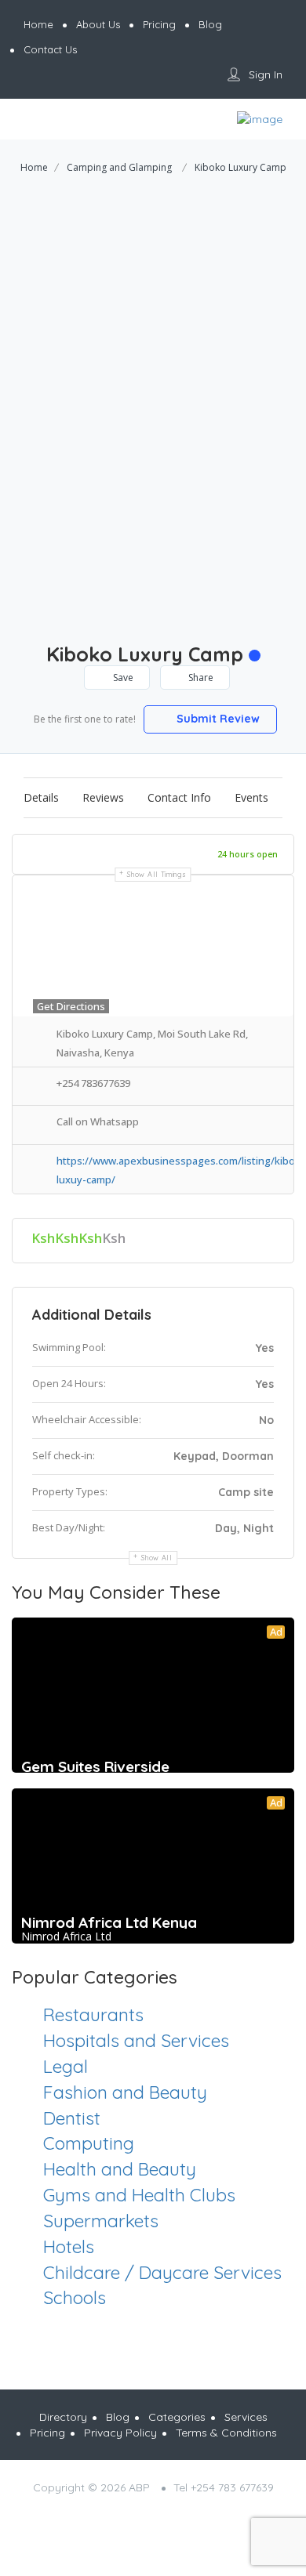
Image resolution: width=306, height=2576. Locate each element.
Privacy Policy (120, 2433)
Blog (118, 2417)
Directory (63, 2417)
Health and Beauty (120, 2169)
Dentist (72, 2118)
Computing (89, 2143)
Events (251, 797)
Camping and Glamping (119, 167)
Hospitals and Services (136, 2040)
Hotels (69, 2246)
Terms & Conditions (226, 2433)
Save (122, 678)
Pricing (47, 2433)
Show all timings (157, 874)
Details (41, 797)
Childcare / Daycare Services (162, 2272)
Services (246, 2417)
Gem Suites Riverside (95, 1766)
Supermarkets (101, 2221)
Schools (75, 2297)
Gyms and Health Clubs (139, 2195)
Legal (66, 2066)
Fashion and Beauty (125, 2092)
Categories (177, 2417)
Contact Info (179, 797)
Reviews (103, 797)
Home (34, 167)
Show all (157, 1558)
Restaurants (93, 2014)
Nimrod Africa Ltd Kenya (109, 1922)
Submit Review (217, 719)
